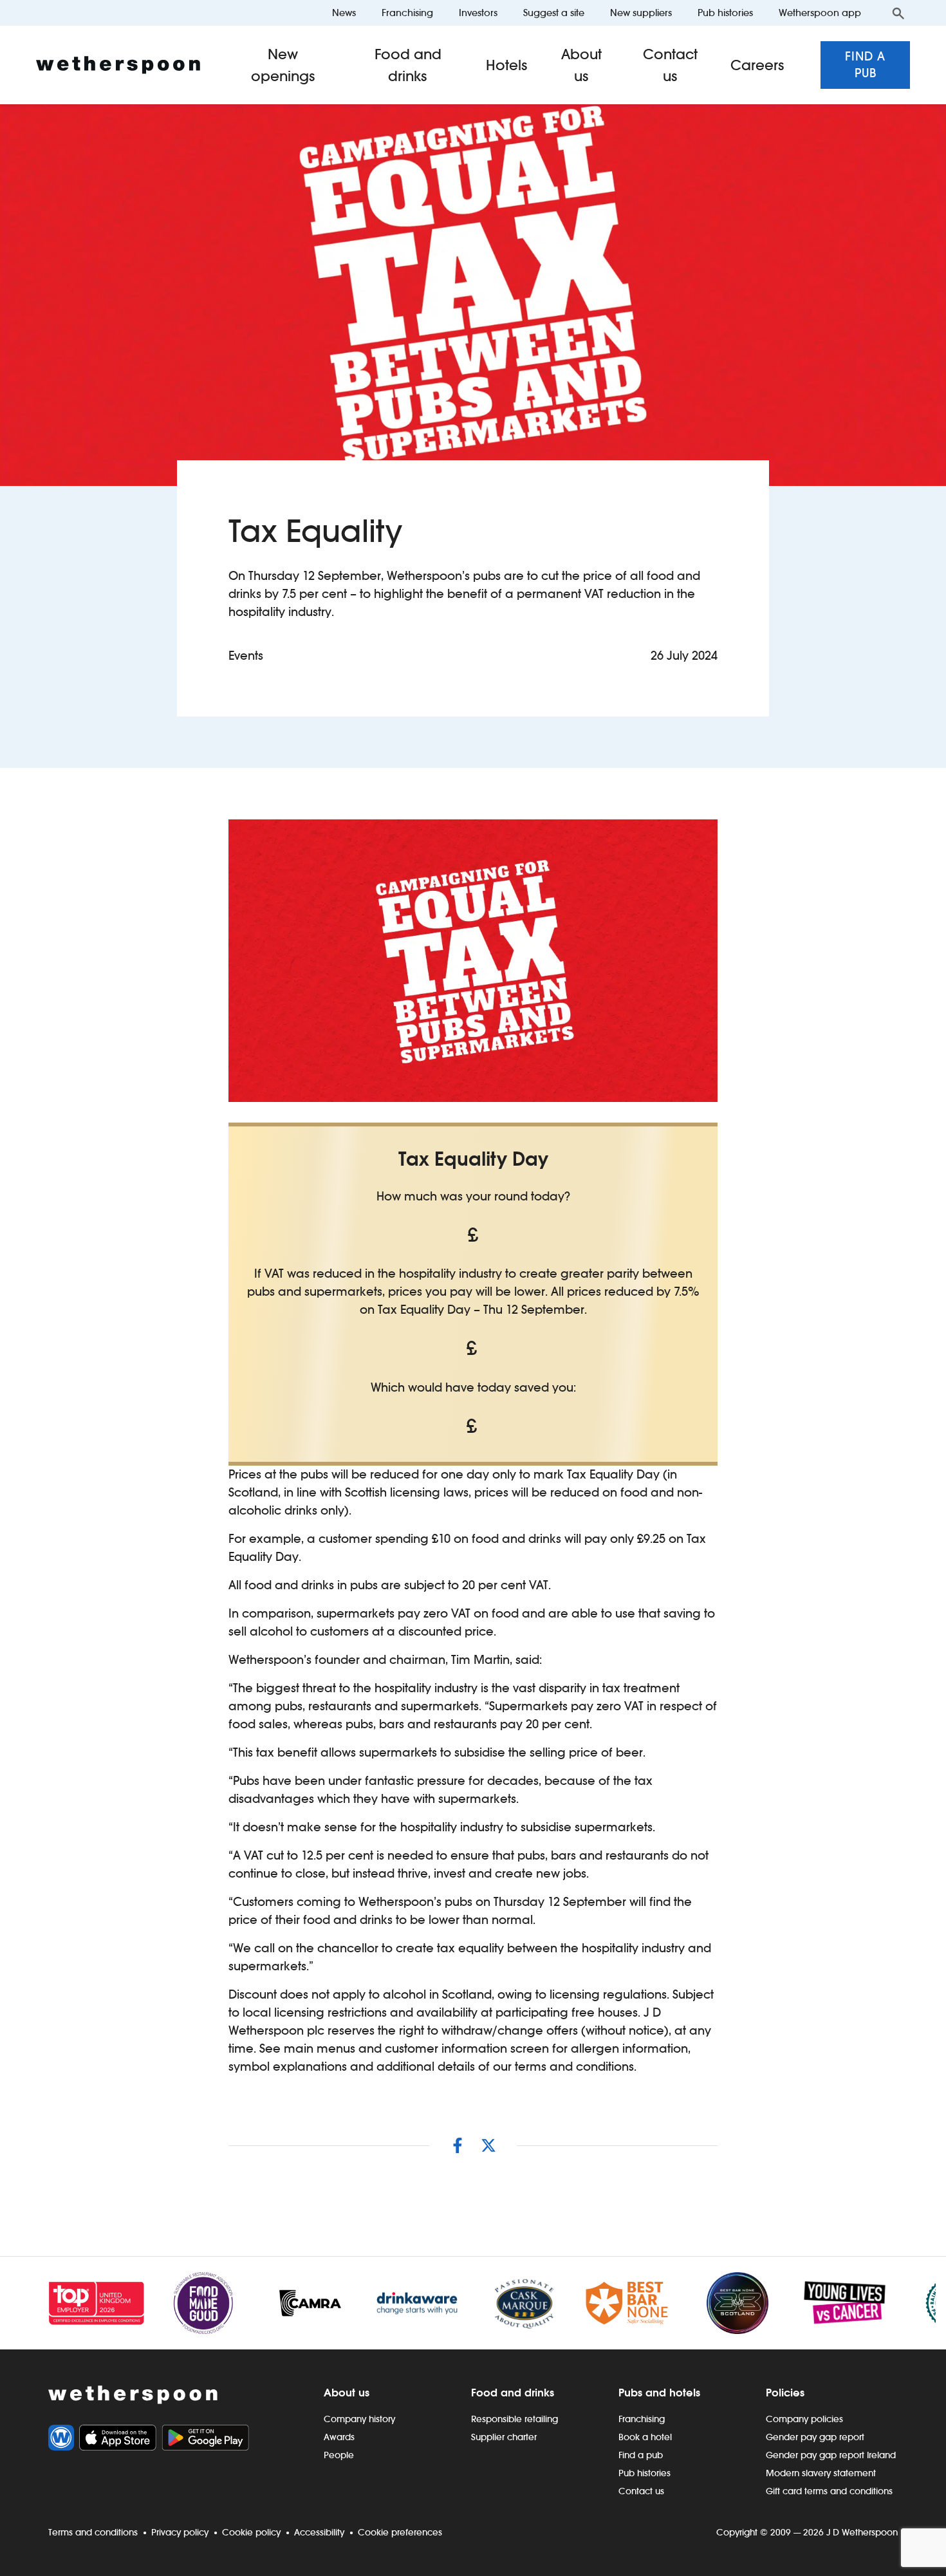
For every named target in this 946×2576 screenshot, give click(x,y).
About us (581, 65)
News (344, 13)
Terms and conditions (93, 2532)
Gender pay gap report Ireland (831, 2455)
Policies (785, 2393)
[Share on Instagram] (458, 2145)
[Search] (898, 13)
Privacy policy (180, 2532)
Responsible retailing (515, 2419)
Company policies (804, 2419)
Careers (757, 65)
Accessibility (319, 2532)
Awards (339, 2437)
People (339, 2455)
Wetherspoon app (820, 13)
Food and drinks (408, 65)
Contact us (670, 65)
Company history (359, 2419)
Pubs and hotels (659, 2393)
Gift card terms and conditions (829, 2491)
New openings (283, 65)
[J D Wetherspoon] (118, 65)
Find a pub (865, 65)
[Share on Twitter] (488, 2145)
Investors (478, 13)
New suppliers (641, 13)
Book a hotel (645, 2437)
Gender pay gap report (815, 2437)
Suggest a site (554, 13)
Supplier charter (504, 2437)
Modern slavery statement (821, 2473)
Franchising (407, 13)
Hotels (507, 65)
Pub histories (725, 13)
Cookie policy (251, 2532)
